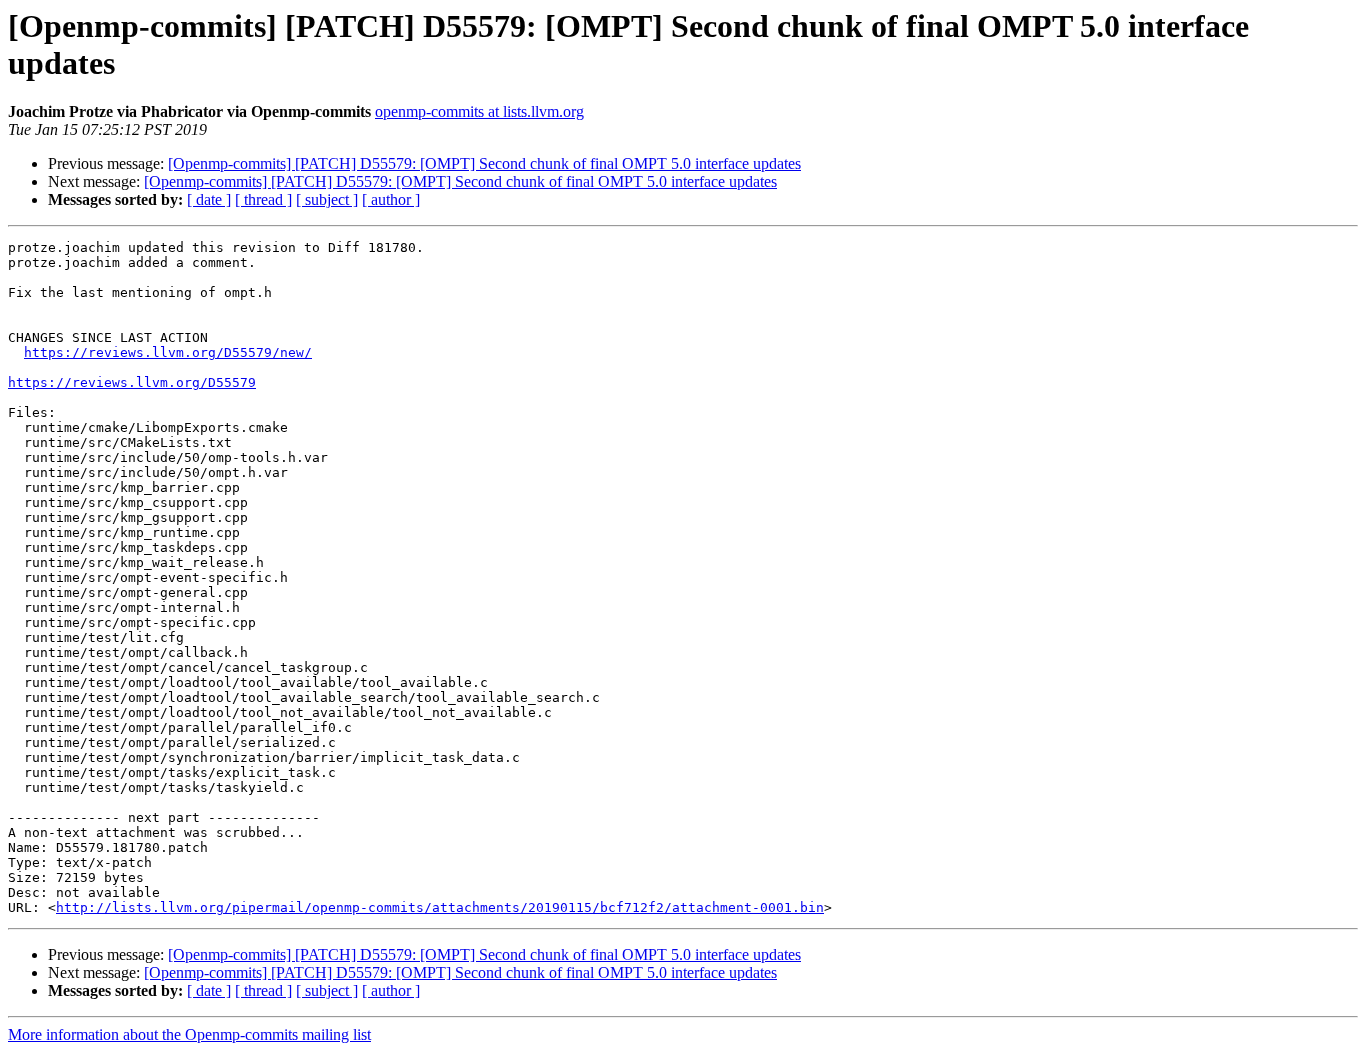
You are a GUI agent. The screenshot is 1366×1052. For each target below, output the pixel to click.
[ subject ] (327, 199)
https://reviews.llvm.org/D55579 (132, 382)
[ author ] (391, 199)
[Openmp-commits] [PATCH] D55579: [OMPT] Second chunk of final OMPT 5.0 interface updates (484, 163)
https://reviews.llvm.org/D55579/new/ (168, 352)
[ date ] (209, 199)
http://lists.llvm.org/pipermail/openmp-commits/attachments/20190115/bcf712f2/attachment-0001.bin (440, 907)
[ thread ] (263, 199)
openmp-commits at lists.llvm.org (479, 111)
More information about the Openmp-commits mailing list (189, 1034)
